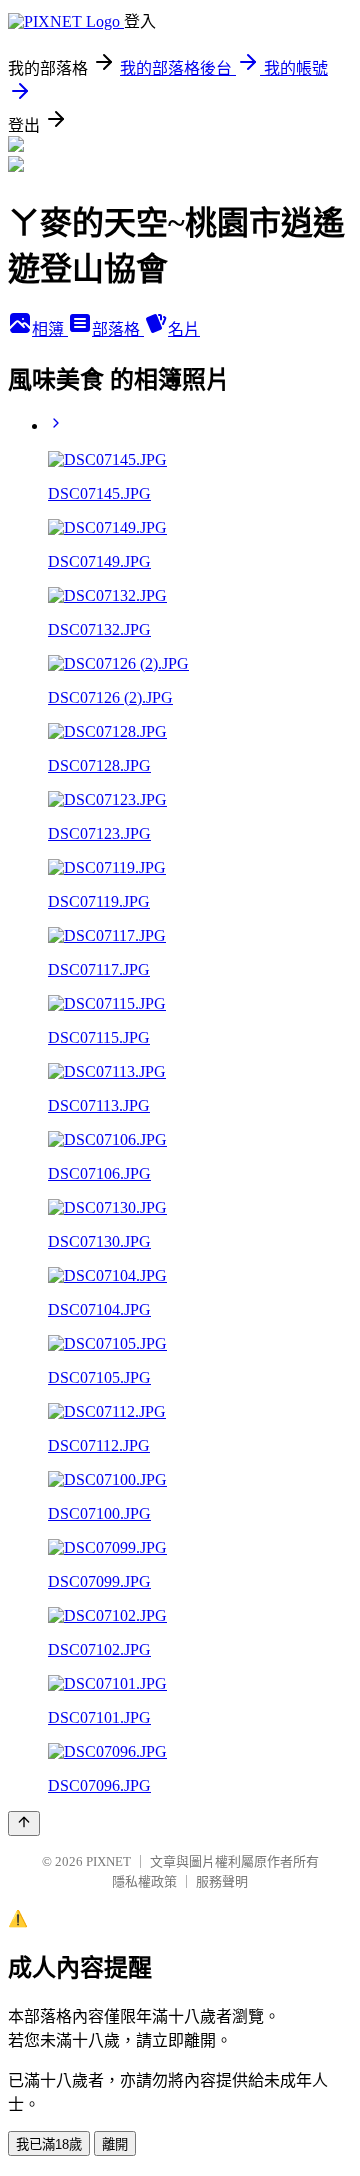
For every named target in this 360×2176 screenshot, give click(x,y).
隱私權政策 (144, 1881)
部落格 (118, 329)
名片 (184, 329)
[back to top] (24, 1823)
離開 (115, 2144)
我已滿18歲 (49, 2144)
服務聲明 (222, 1881)
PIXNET (108, 1861)
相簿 (50, 329)
